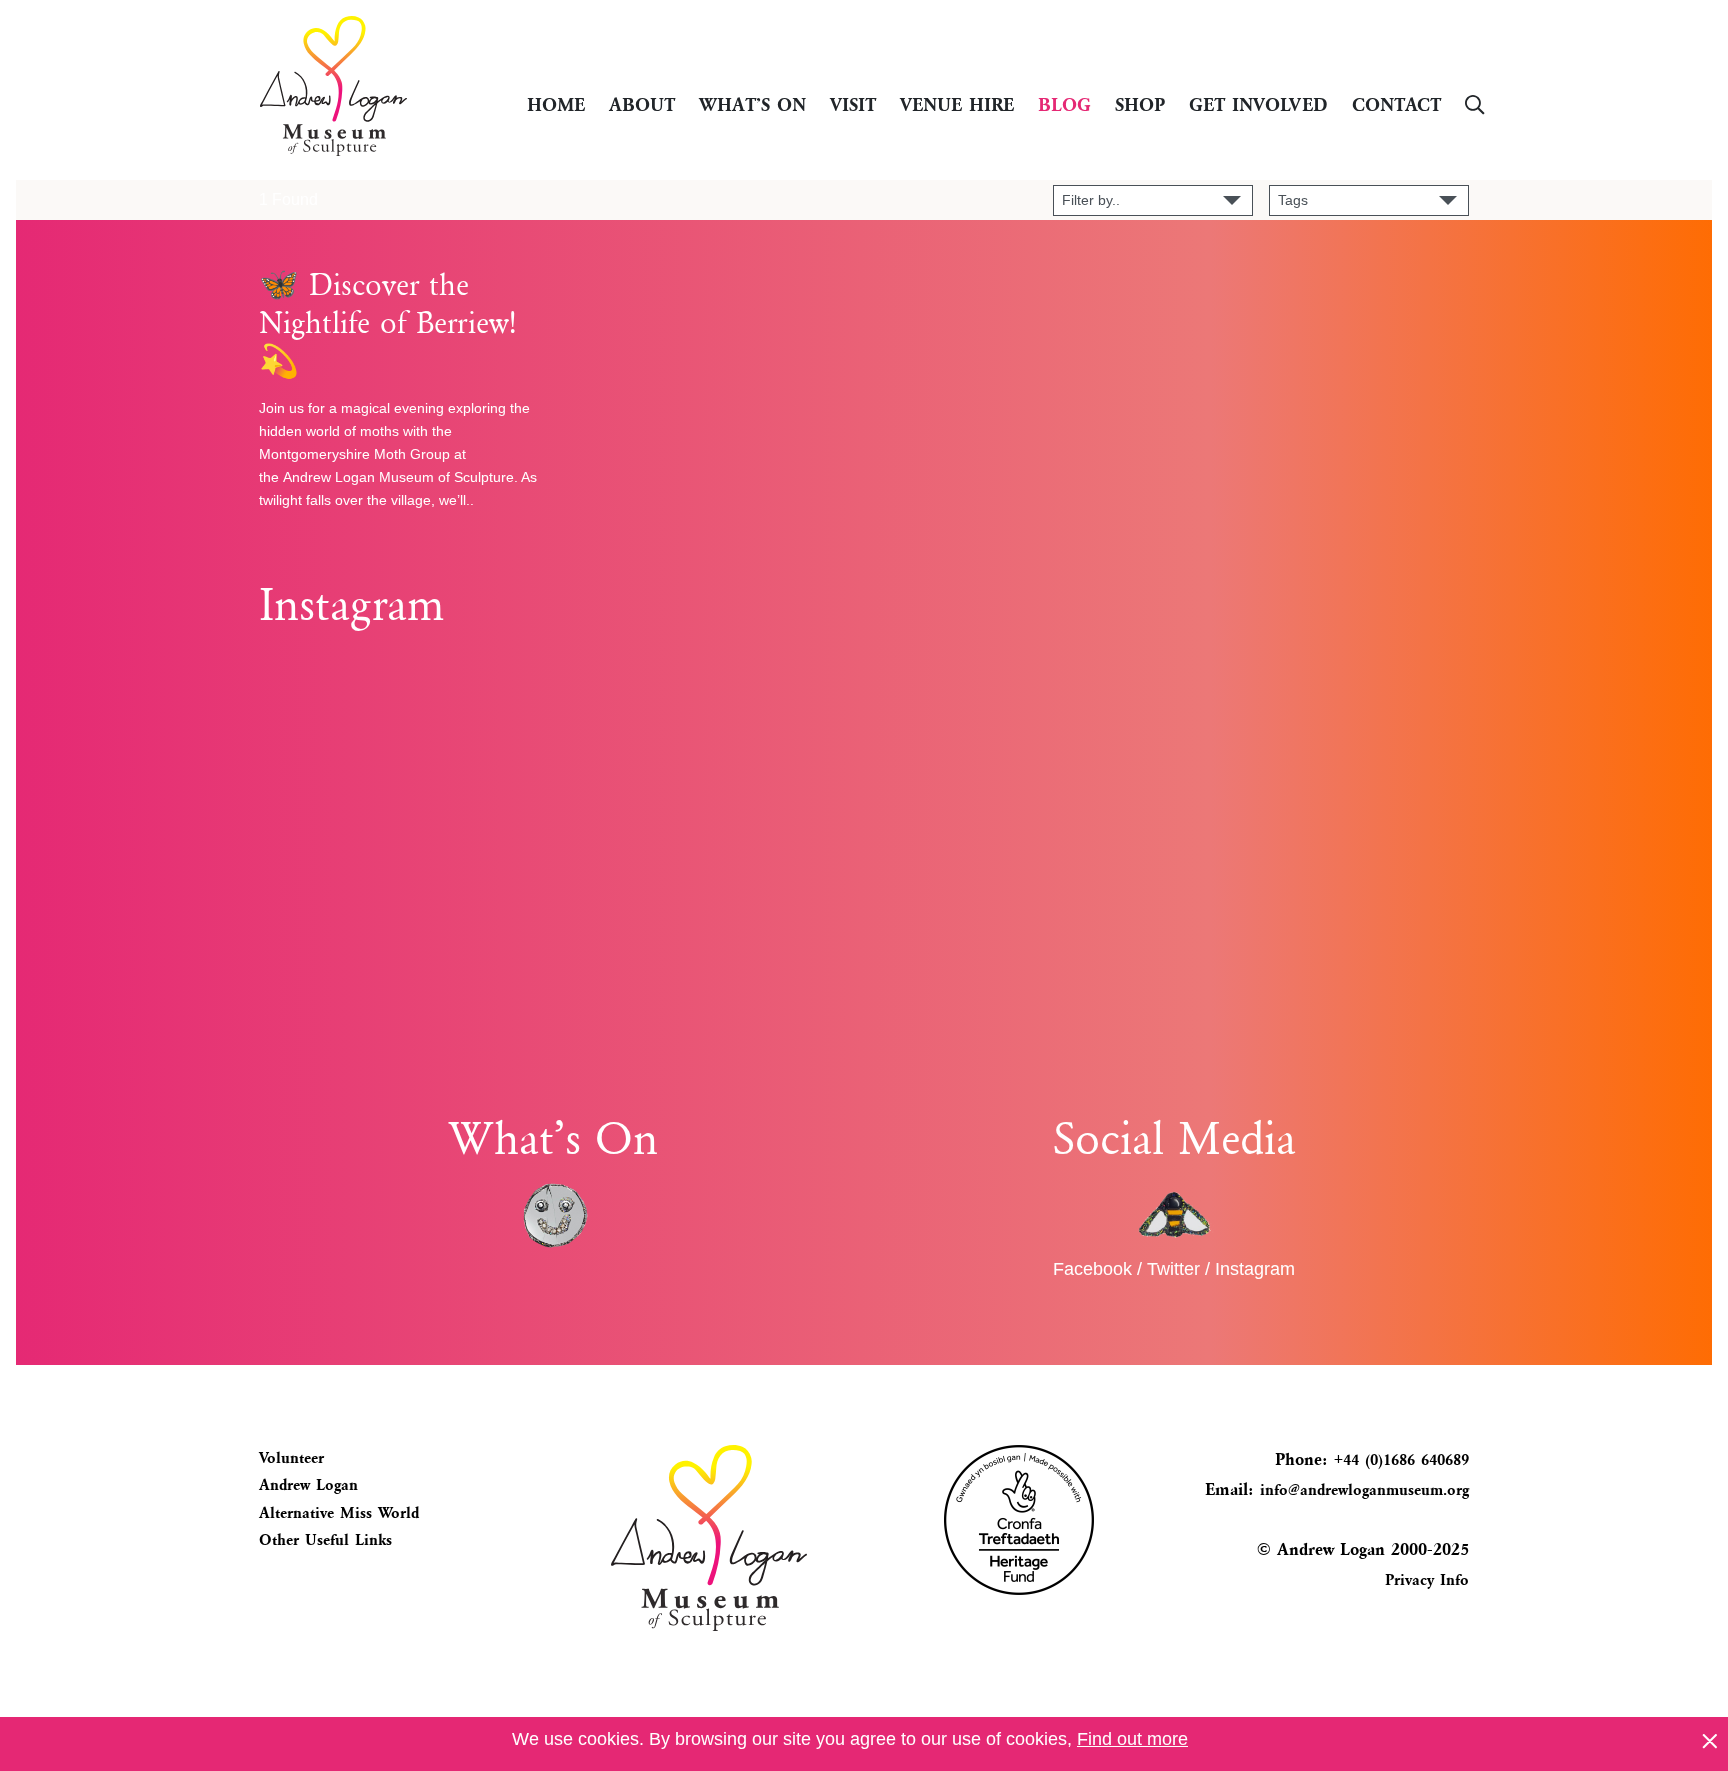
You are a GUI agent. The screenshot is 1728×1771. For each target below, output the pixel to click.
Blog (1064, 103)
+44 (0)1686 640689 (1398, 1460)
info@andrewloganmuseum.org (1364, 1490)
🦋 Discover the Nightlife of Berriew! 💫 (387, 323)
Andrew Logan (308, 1485)
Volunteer (291, 1458)
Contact (1396, 103)
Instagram (1255, 1269)
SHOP (1140, 103)
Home (556, 103)
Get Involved (1258, 103)
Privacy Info (1427, 1580)
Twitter (1173, 1269)
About (642, 103)
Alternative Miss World (339, 1513)
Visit (853, 103)
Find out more (1132, 1739)
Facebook (1092, 1269)
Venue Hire (957, 103)
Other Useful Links (325, 1540)
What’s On (752, 103)
